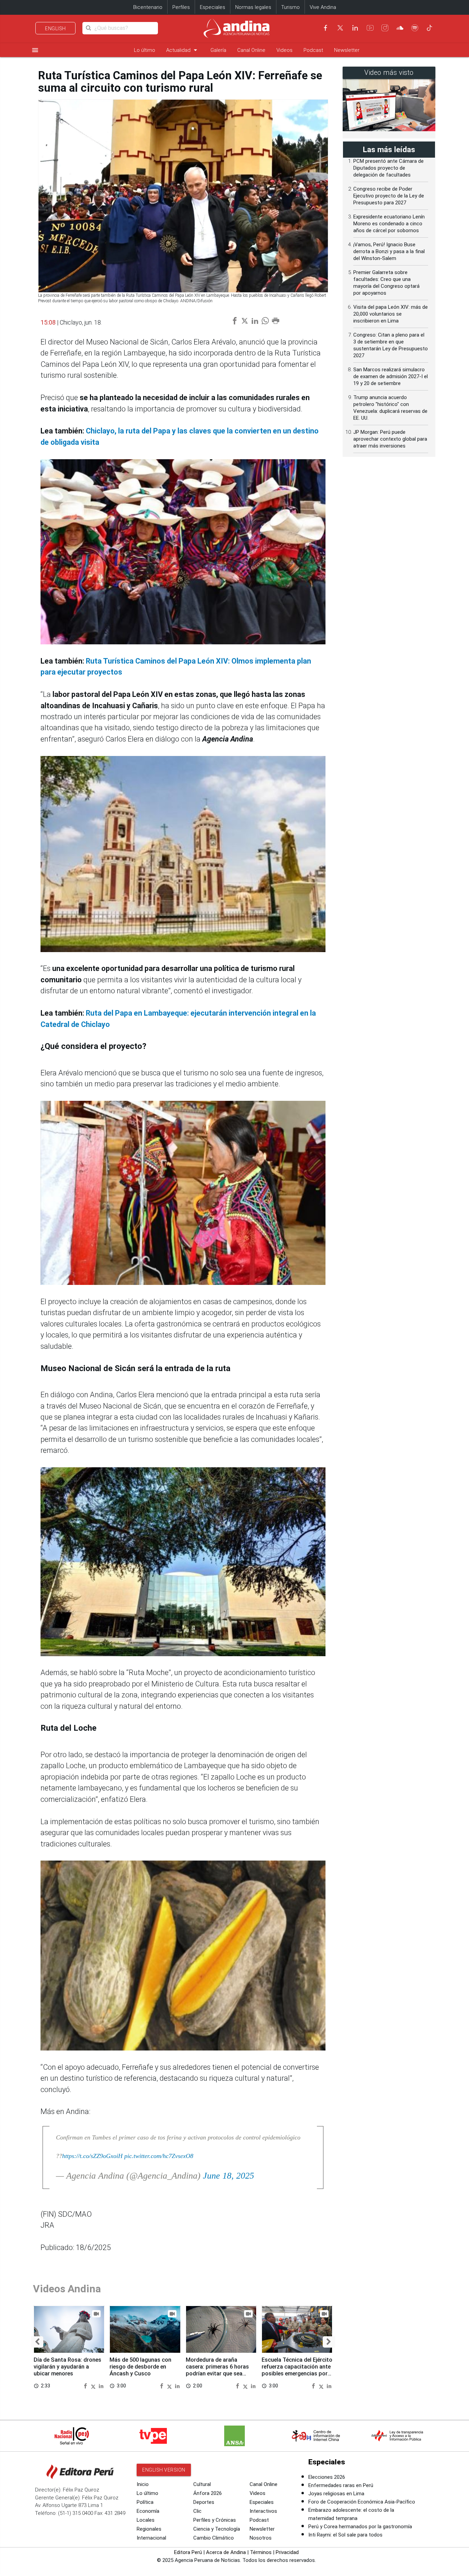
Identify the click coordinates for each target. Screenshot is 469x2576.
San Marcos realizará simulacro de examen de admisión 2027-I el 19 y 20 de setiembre (391, 376)
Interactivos (263, 2511)
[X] (340, 28)
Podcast (313, 50)
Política (145, 2502)
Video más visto (389, 73)
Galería (218, 50)
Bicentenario (148, 7)
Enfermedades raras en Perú (341, 2485)
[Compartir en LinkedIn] (101, 2386)
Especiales (213, 7)
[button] (37, 2342)
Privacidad (287, 2552)
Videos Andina (67, 2289)
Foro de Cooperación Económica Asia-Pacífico (362, 2502)
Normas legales (253, 7)
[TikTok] (430, 28)
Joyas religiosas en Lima (336, 2494)
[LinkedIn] (355, 28)
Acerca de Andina (226, 2552)
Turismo (290, 7)
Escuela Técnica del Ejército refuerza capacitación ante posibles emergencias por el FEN (297, 2370)
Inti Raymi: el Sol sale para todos (345, 2535)
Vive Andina (323, 7)
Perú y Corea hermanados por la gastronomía (360, 2527)
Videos (284, 50)
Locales (146, 2520)
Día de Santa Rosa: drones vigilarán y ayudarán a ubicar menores (67, 2367)
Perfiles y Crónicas (215, 2520)
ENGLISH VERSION (164, 2470)
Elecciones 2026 (327, 2477)
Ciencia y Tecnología (217, 2529)
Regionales (149, 2529)
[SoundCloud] (400, 28)
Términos (261, 2552)
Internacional (151, 2538)
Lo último (145, 50)
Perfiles (181, 7)
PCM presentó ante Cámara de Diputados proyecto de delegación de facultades (388, 168)
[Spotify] (415, 28)
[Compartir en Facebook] (86, 2386)
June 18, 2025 (228, 2176)
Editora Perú (188, 2552)
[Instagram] (385, 28)
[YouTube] (370, 28)
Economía (148, 2511)
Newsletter (347, 50)
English (55, 29)
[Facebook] (325, 28)
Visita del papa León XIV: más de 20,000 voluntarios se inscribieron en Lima (391, 314)
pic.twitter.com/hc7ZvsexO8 (159, 2156)
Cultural (202, 2484)
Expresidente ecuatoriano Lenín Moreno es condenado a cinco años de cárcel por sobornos (389, 224)
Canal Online (251, 50)
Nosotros (261, 2538)
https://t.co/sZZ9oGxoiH (92, 2156)
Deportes (204, 2502)
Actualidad (183, 50)
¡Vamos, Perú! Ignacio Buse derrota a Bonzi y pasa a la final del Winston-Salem (389, 251)
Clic (197, 2511)
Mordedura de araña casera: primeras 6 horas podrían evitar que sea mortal (217, 2370)
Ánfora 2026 (208, 2493)
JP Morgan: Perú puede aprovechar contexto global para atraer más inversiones (390, 439)
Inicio (143, 2484)
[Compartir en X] (94, 2386)
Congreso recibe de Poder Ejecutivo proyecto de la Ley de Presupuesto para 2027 (389, 196)
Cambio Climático (214, 2538)
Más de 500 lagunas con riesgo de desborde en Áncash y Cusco (140, 2367)
